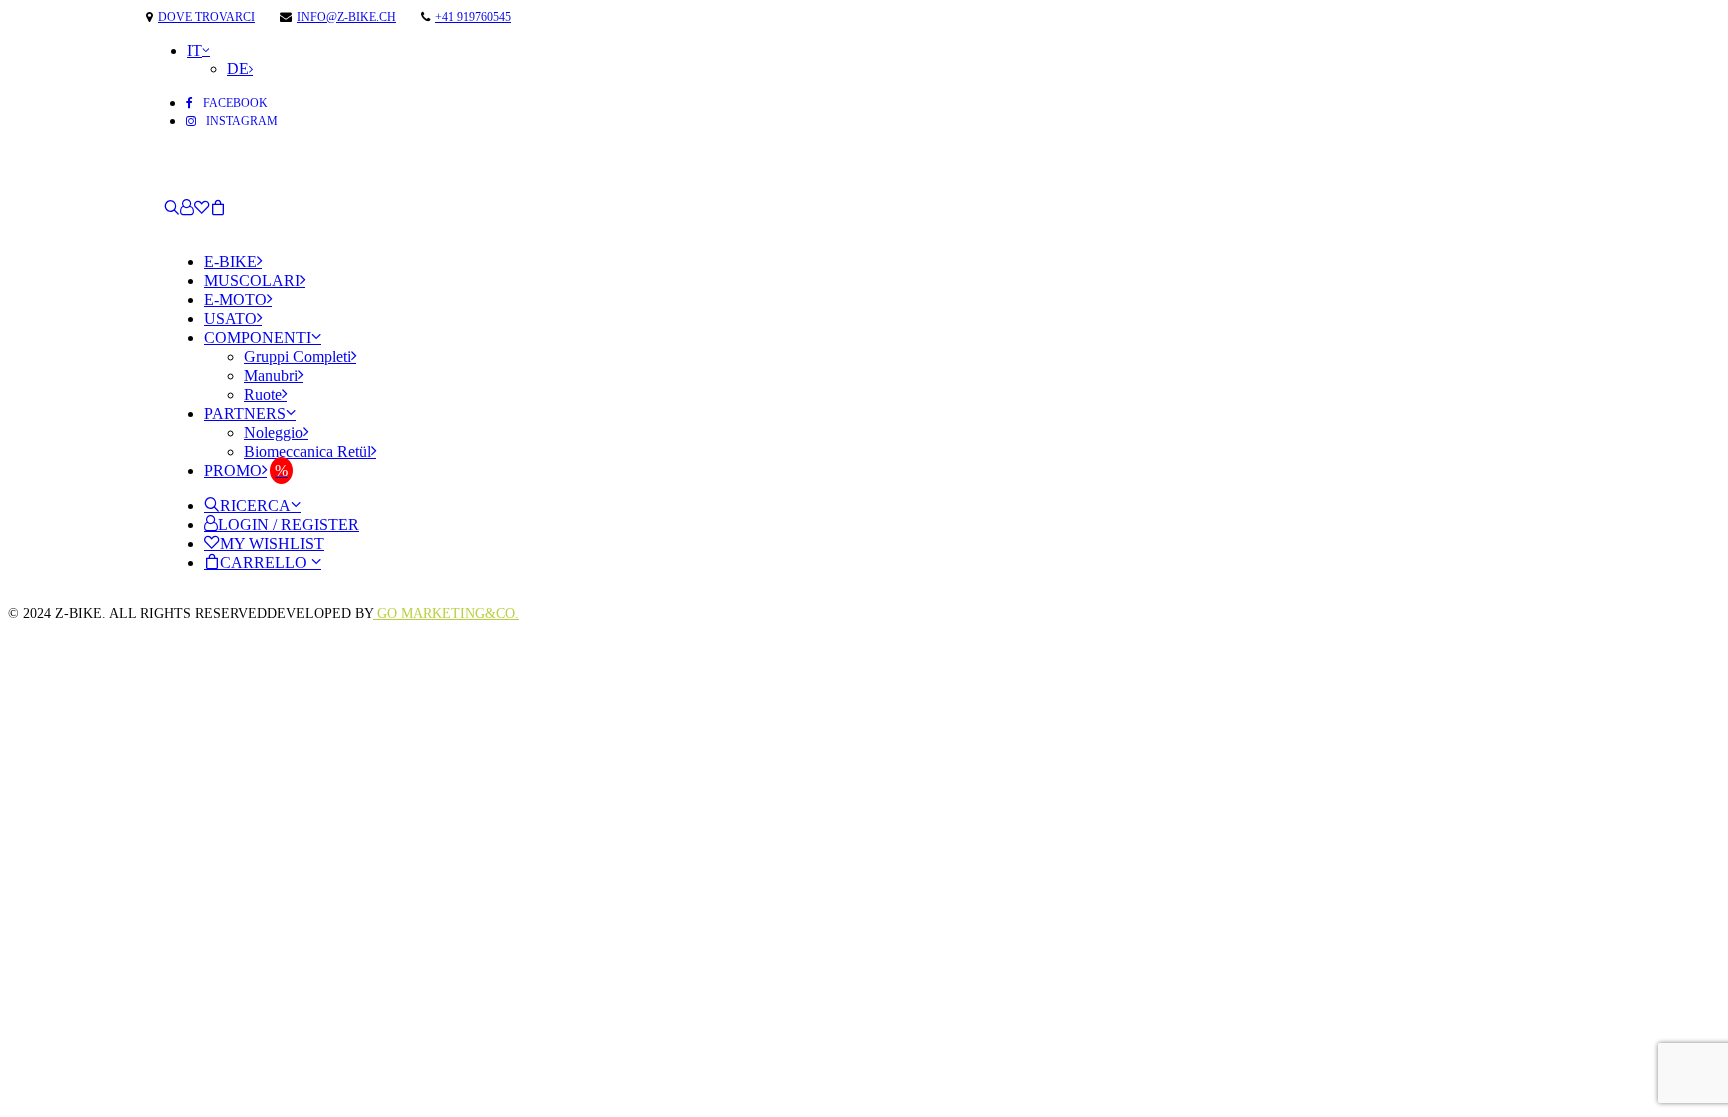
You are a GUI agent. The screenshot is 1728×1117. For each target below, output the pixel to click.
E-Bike (230, 261)
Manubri (271, 375)
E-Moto (235, 299)
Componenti (257, 337)
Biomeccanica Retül (307, 451)
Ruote (263, 394)
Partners (245, 413)
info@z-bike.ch (346, 17)
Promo (233, 470)
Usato (230, 318)
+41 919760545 (473, 17)
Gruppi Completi (297, 356)
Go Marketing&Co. (446, 613)
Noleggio (273, 432)
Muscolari (252, 280)
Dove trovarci (206, 17)
